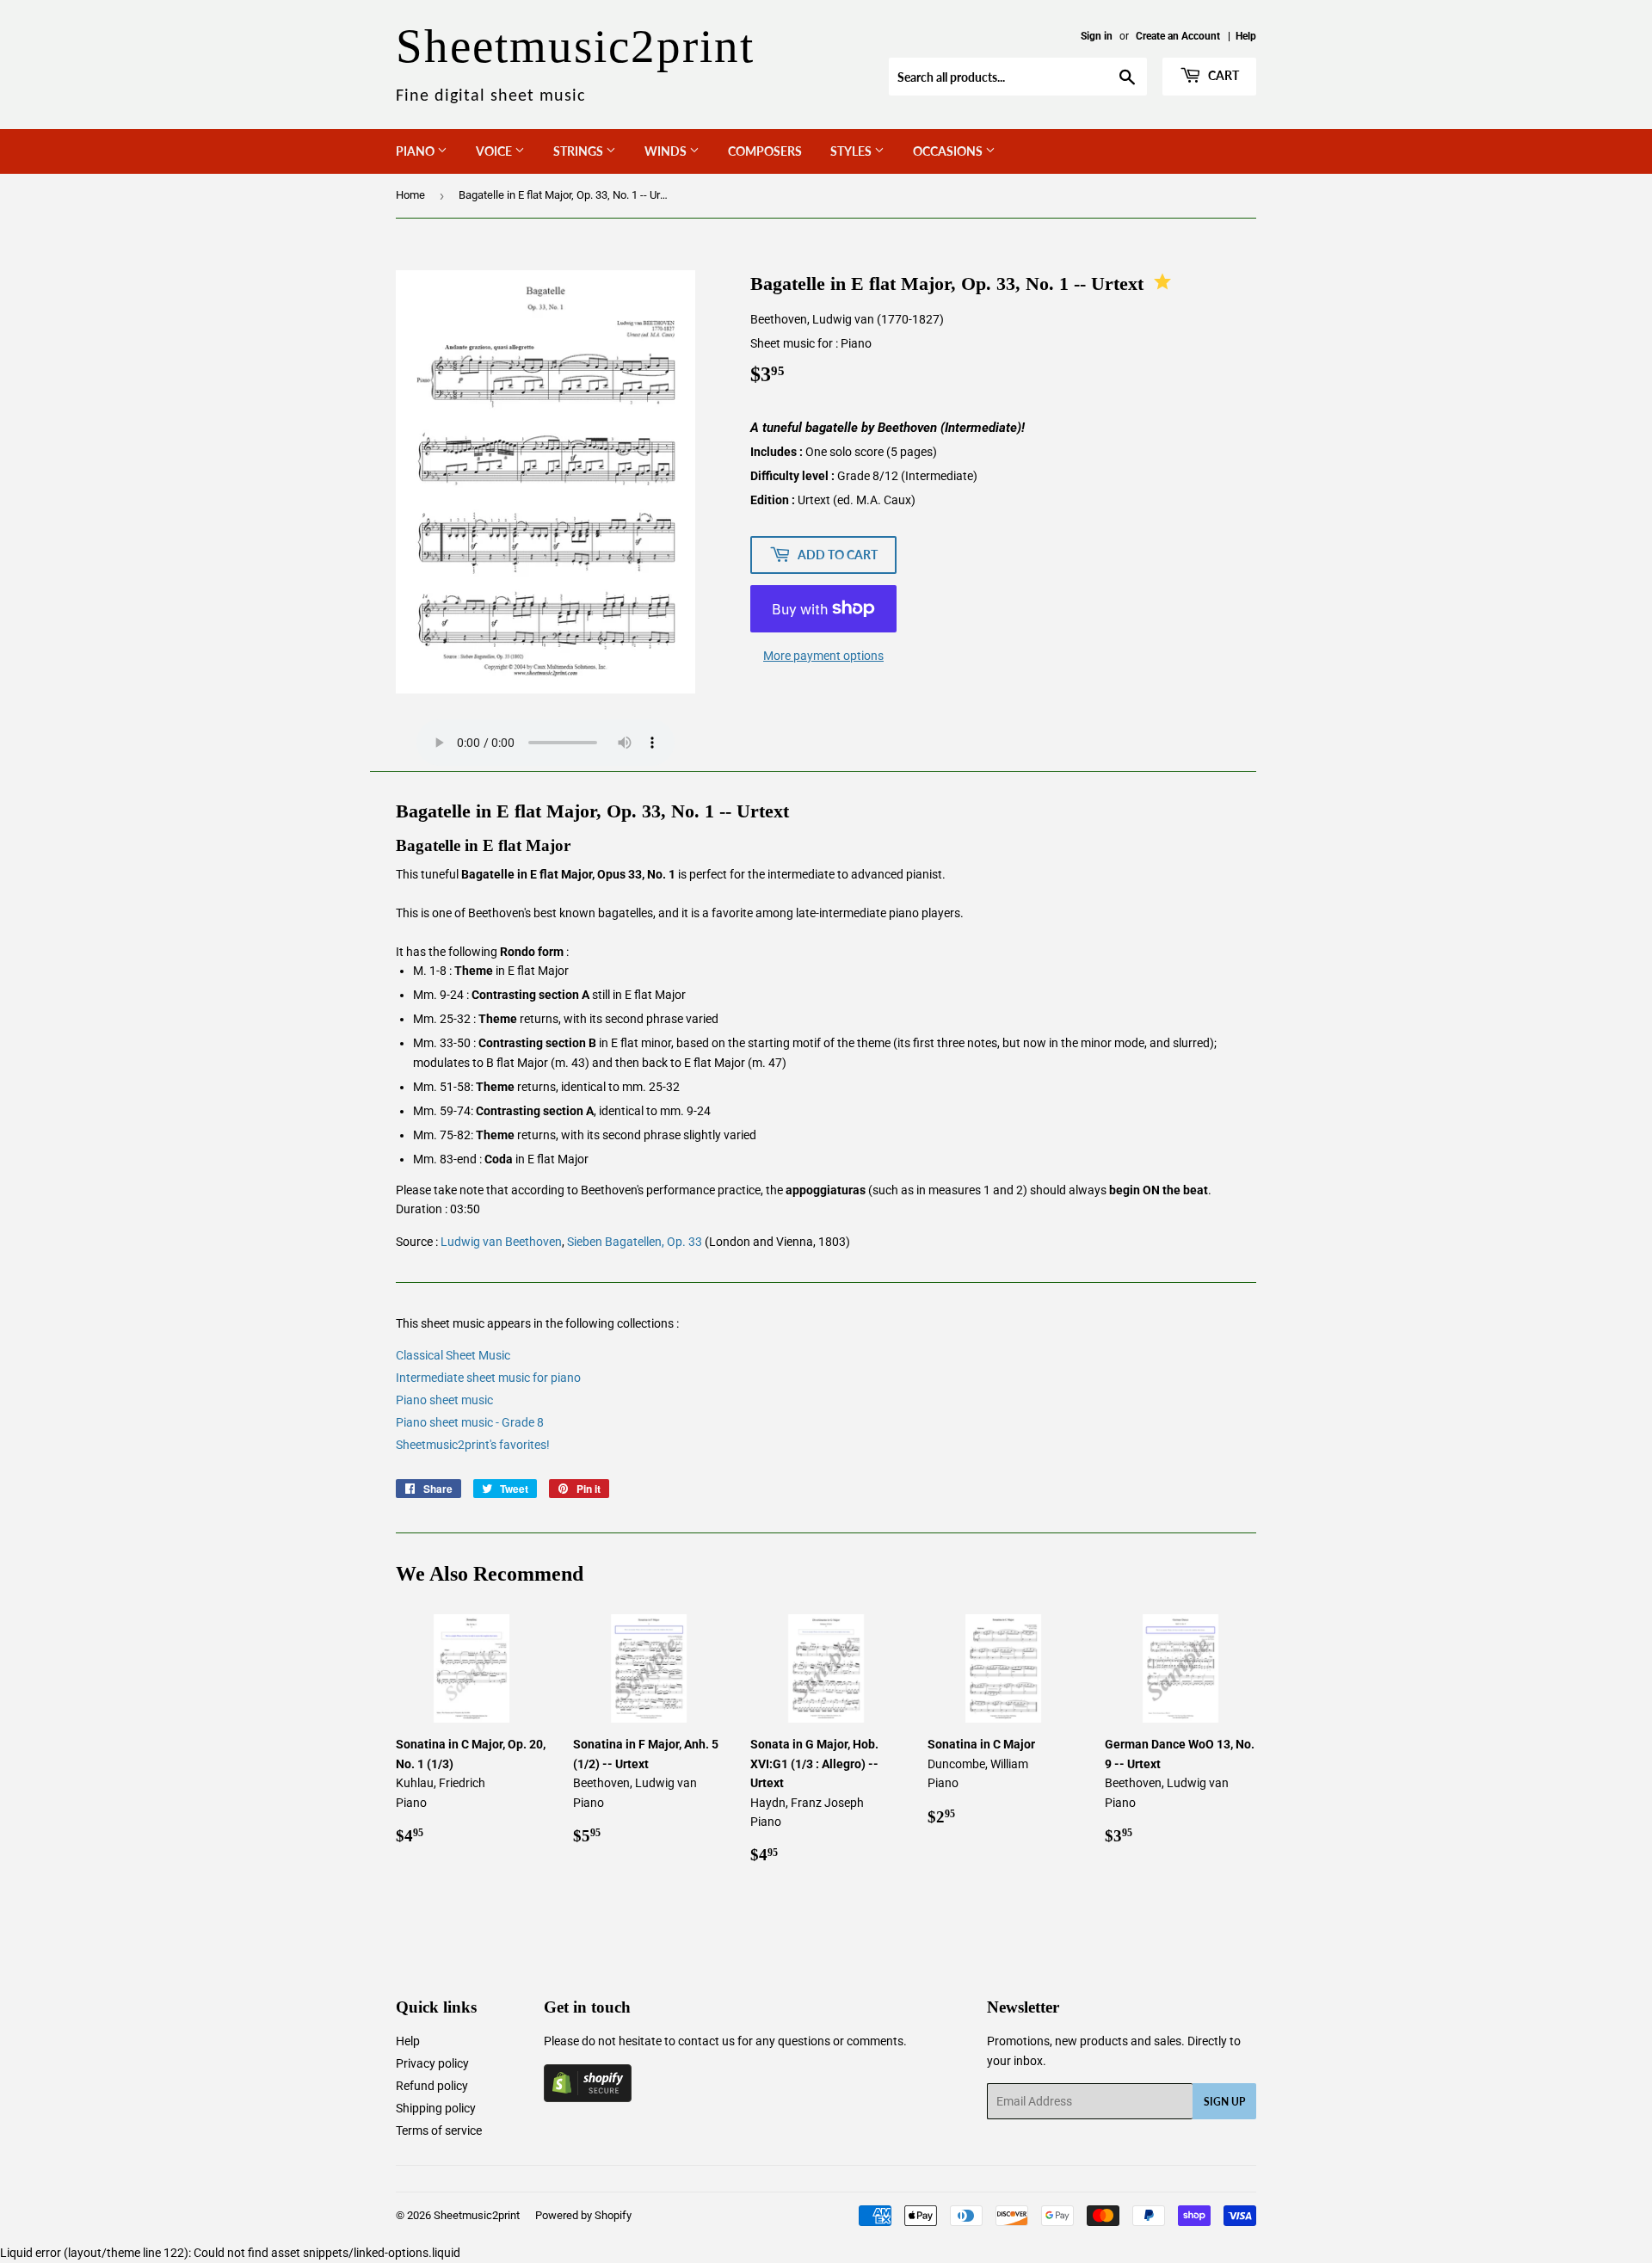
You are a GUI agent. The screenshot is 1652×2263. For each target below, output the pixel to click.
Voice (495, 151)
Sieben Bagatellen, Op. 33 (635, 1242)
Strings (579, 151)
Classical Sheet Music (453, 1355)
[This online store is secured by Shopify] (588, 2098)
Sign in (1097, 36)
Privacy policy (432, 2063)
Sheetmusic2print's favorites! (473, 1445)
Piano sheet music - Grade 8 (470, 1422)
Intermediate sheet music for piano (488, 1378)
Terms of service (439, 2130)
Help (1246, 36)
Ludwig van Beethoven (501, 1242)
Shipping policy (436, 2108)
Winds (667, 151)
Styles (852, 151)
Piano (416, 151)
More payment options (823, 656)
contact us (706, 2041)
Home (410, 195)
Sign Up (1224, 2102)
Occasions (949, 151)
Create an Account (1178, 36)
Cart (1222, 75)
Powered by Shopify (583, 2215)
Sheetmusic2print (477, 2215)
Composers (765, 151)
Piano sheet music (444, 1400)
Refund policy (432, 2086)
